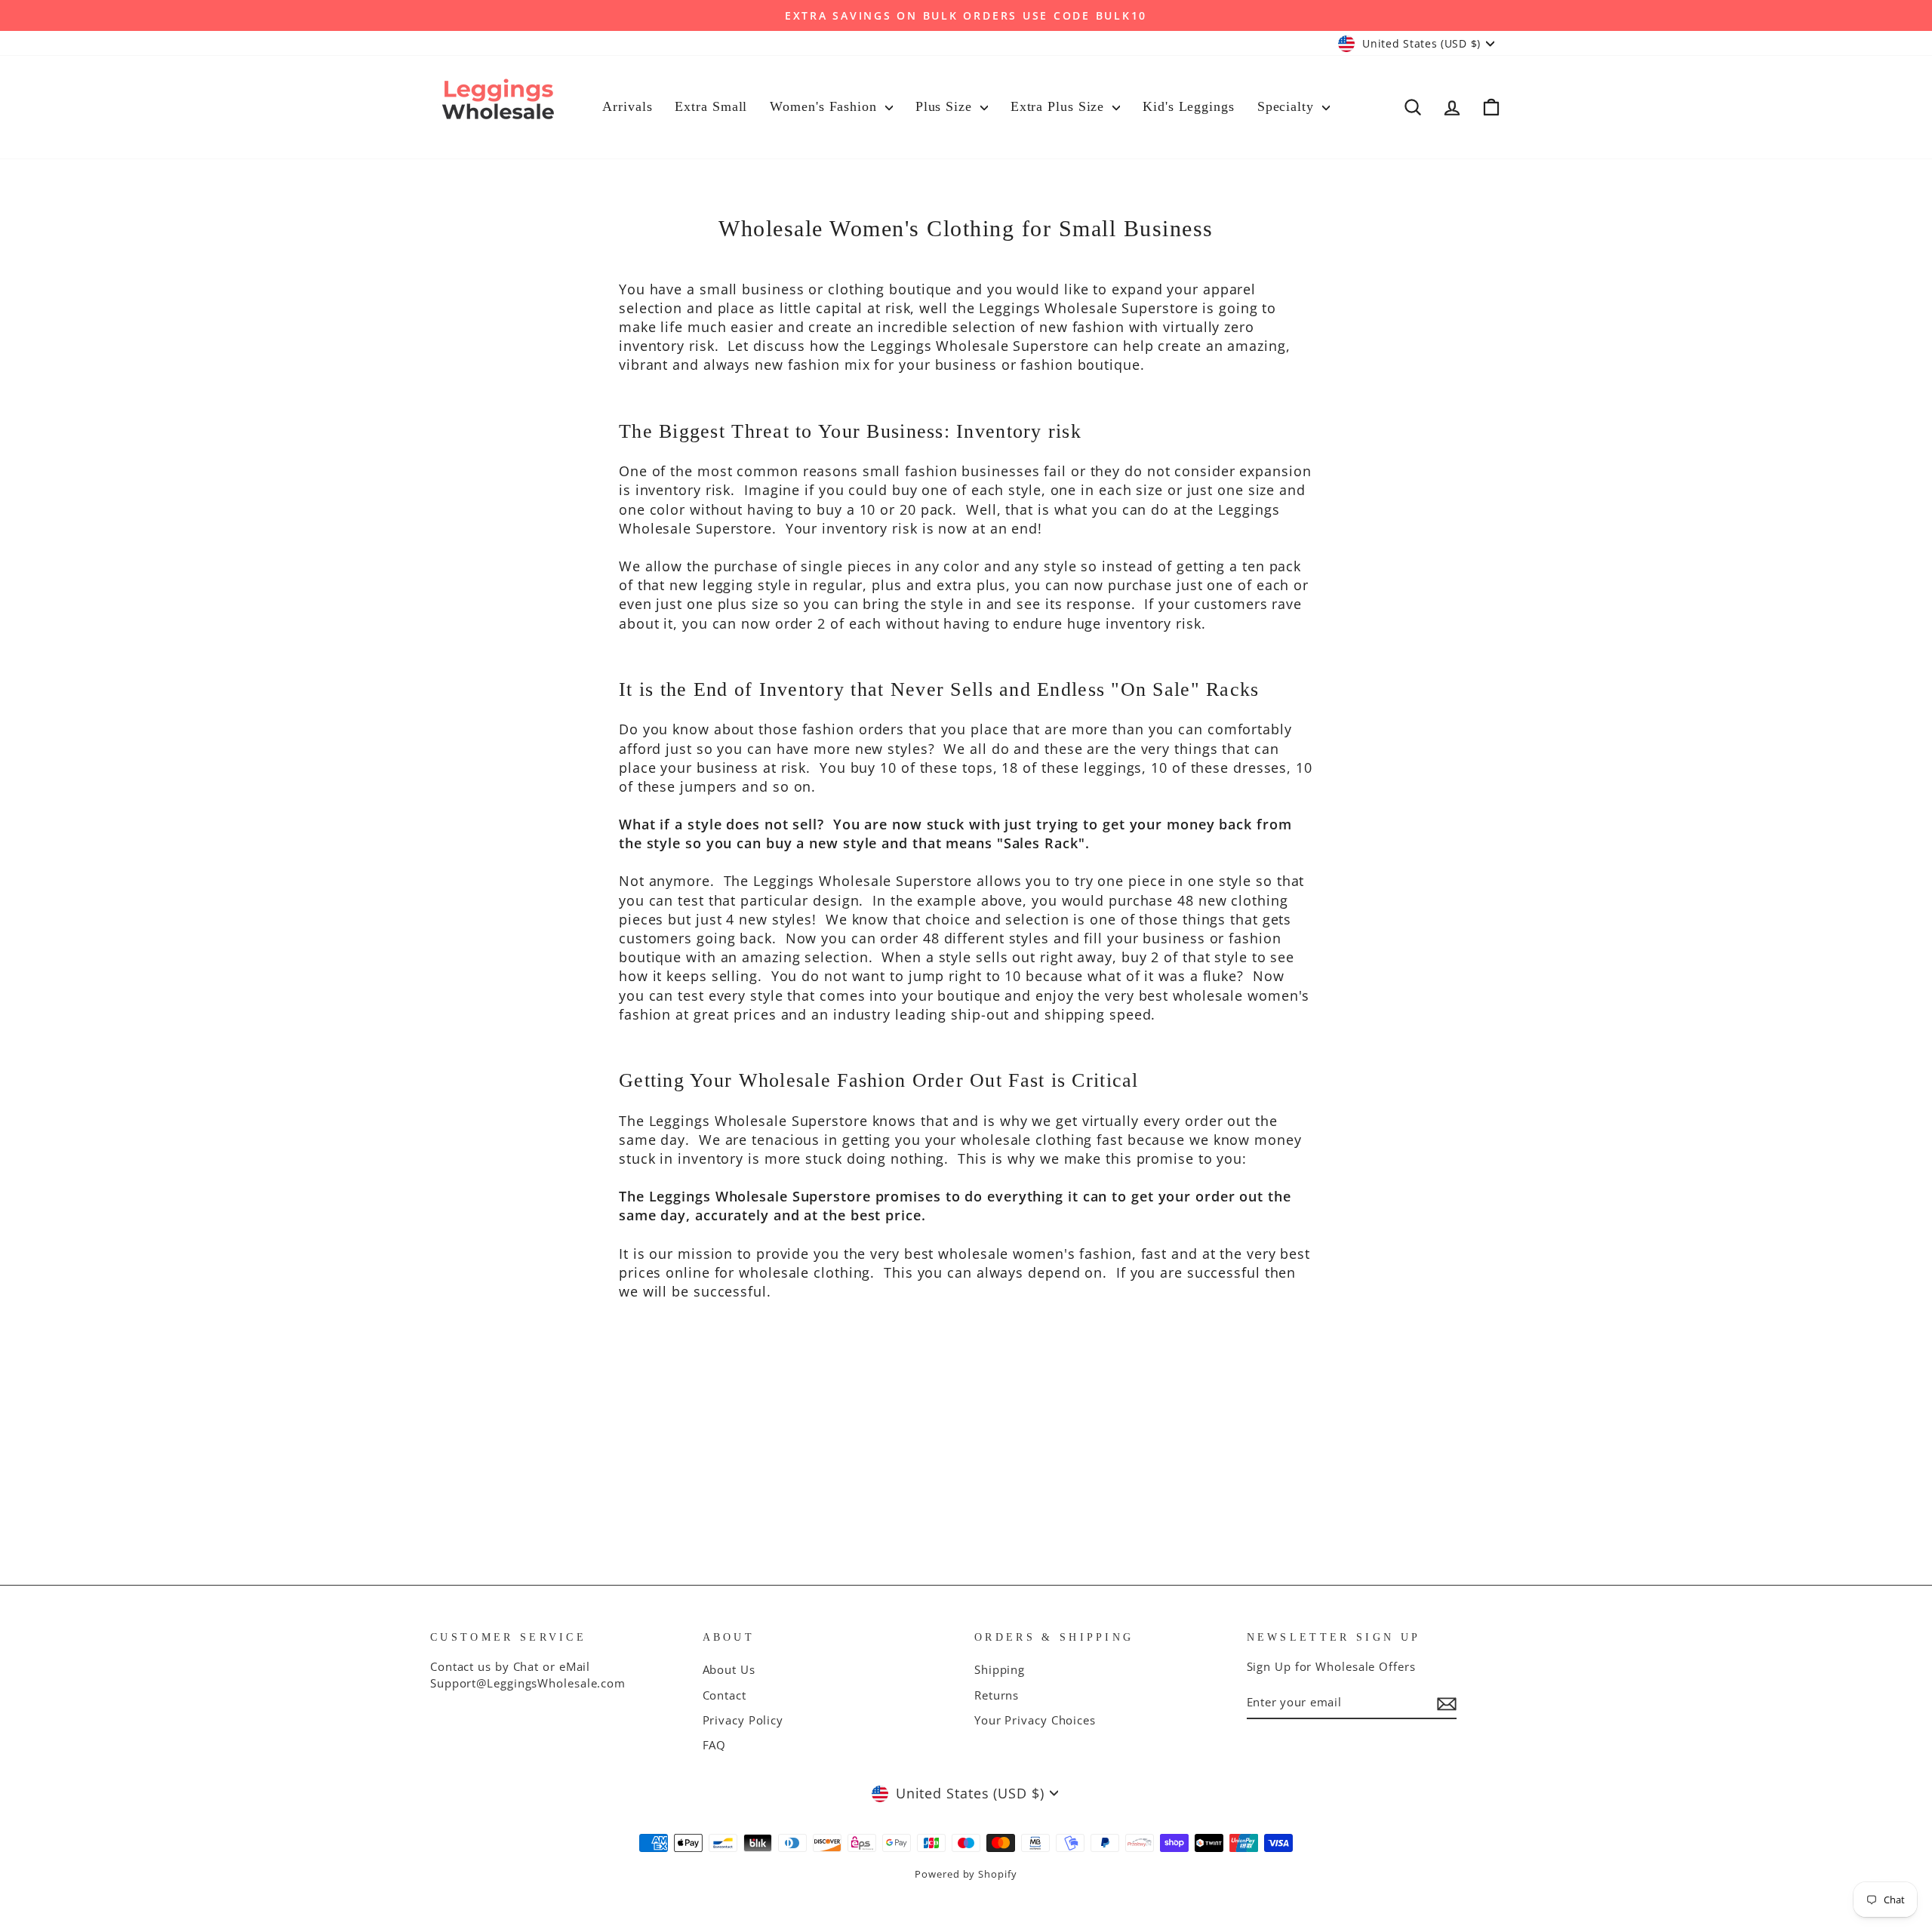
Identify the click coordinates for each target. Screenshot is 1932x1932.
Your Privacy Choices (1035, 1720)
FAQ (715, 1745)
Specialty (1288, 106)
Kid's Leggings (1189, 106)
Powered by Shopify (966, 1874)
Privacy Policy (743, 1720)
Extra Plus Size (1060, 106)
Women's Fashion (825, 106)
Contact (724, 1695)
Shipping (1000, 1669)
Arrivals (627, 106)
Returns (997, 1695)
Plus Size (946, 106)
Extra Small (711, 106)
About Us (729, 1669)
